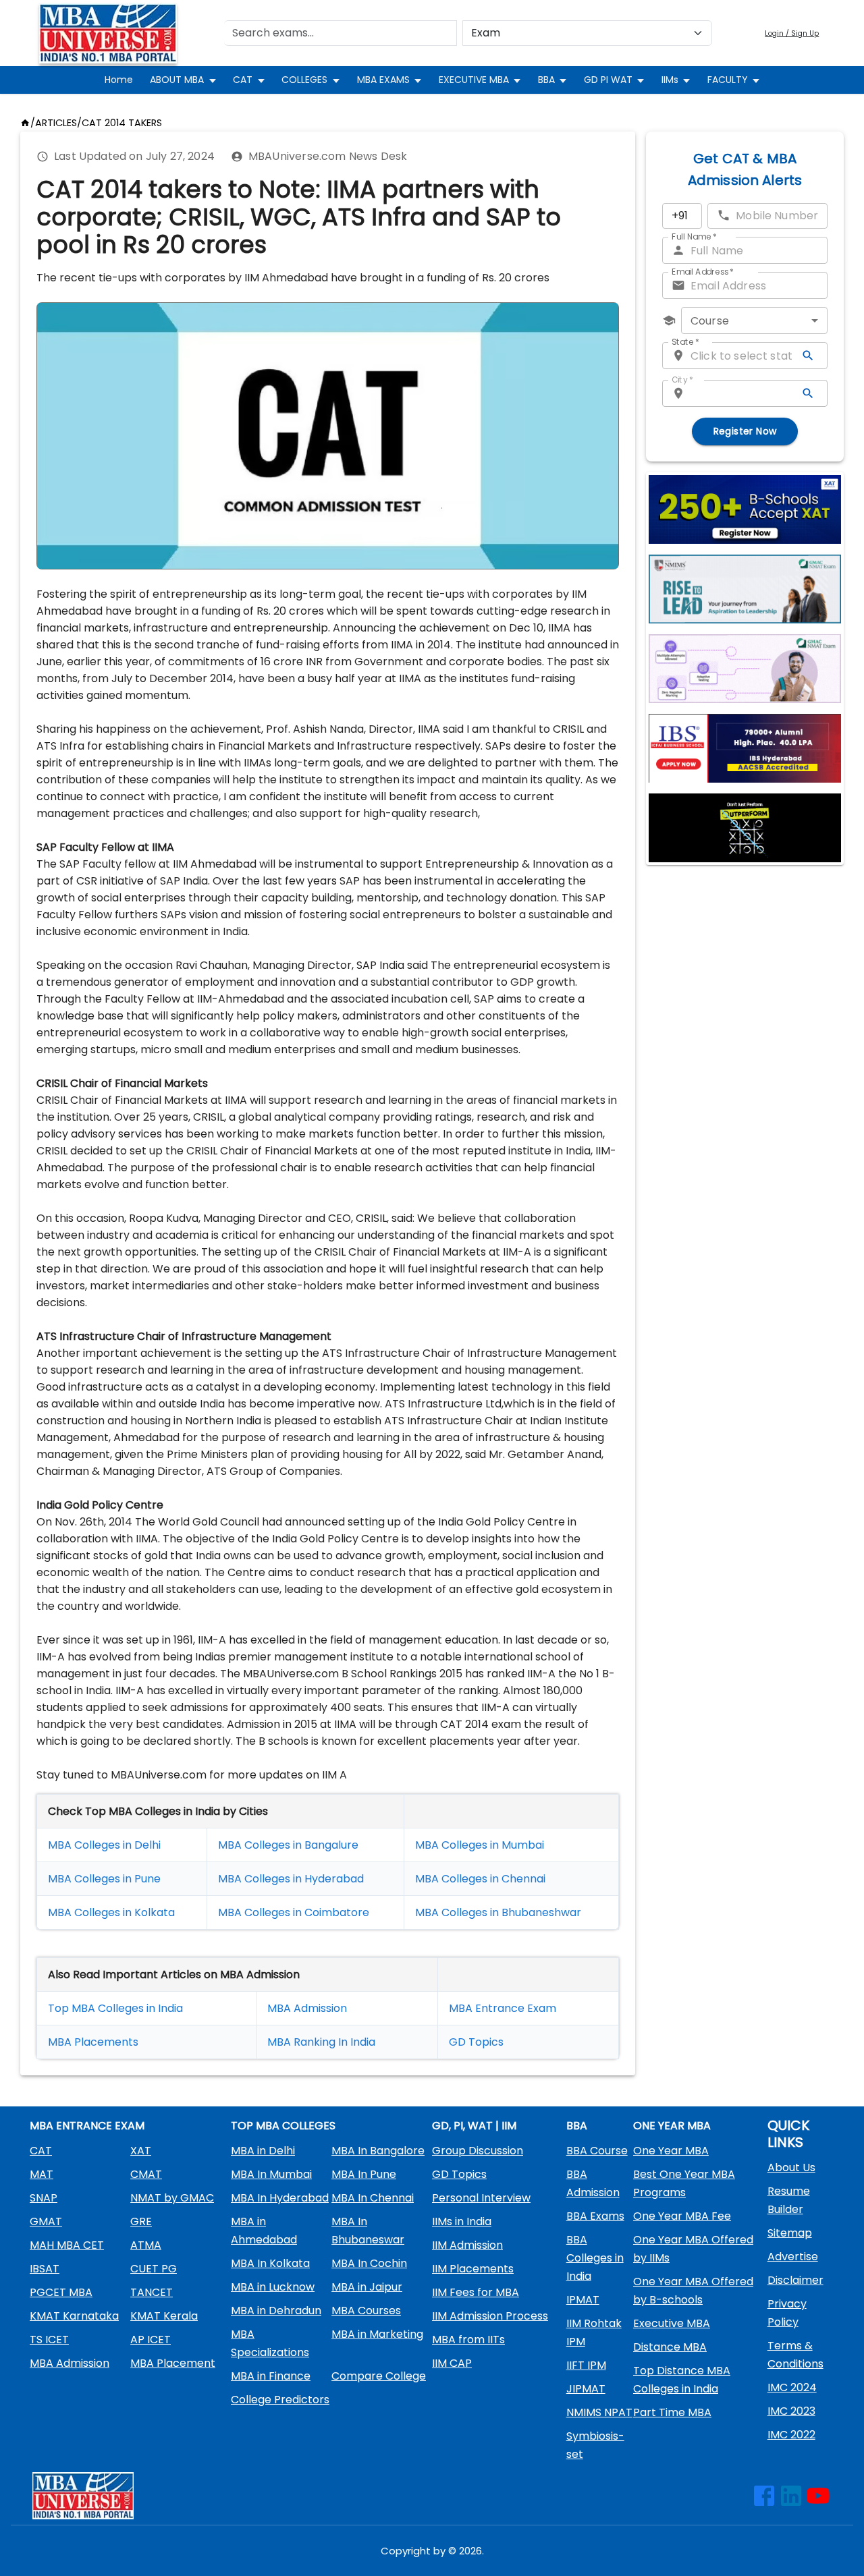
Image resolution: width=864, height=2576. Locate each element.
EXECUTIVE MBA (474, 80)
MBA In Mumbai (271, 2174)
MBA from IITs (468, 2340)
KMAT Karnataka (74, 2316)
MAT (42, 2174)
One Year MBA (671, 2151)
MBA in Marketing (377, 2334)
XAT (141, 2151)
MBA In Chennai (373, 2198)
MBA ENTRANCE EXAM (87, 2126)
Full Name (694, 236)
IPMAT (583, 2300)
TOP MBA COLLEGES (283, 2126)
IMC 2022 (791, 2435)
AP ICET (151, 2340)
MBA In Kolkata (270, 2263)
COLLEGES (304, 80)
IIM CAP (452, 2363)
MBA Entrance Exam (503, 2008)
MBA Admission (307, 2008)
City (682, 380)
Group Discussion (478, 2151)
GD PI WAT (608, 80)
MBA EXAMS (383, 80)
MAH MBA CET (67, 2245)
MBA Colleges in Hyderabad (291, 1879)
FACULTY (728, 80)
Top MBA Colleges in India (115, 2008)
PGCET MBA (61, 2292)
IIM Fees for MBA (476, 2292)
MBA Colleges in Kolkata (111, 1912)
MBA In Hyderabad (280, 2198)
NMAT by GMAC (172, 2198)
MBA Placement (90, 2042)
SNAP (44, 2198)
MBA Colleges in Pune (104, 1879)
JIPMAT (586, 2389)
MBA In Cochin (369, 2263)
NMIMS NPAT (599, 2412)
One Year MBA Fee (682, 2216)
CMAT (146, 2174)
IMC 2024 (792, 2387)
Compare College (379, 2376)
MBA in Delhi (263, 2151)
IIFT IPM (586, 2365)
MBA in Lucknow (273, 2287)
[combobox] (754, 320)
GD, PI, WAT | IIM (474, 2126)
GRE (141, 2221)
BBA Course (597, 2151)
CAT (243, 80)
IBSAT (45, 2269)
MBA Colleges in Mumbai (480, 1845)
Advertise (793, 2257)
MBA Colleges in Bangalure (288, 1845)
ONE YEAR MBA (672, 2126)
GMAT (46, 2221)
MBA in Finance (271, 2376)
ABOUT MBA (177, 80)
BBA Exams (595, 2216)
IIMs (670, 80)
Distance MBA (670, 2347)
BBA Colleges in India (595, 2258)
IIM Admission (467, 2245)
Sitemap (790, 2233)
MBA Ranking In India (321, 2042)
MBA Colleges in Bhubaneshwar (498, 1912)
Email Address (703, 272)
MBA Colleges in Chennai (480, 1879)
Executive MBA (672, 2323)
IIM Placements (473, 2269)
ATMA (146, 2245)
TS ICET (49, 2340)
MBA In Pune (364, 2174)
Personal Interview (481, 2198)
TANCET (152, 2292)
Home (119, 80)
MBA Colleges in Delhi (104, 1845)
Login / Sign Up (792, 33)
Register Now (745, 431)
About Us (791, 2167)
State (685, 342)
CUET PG (154, 2269)
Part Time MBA (672, 2412)
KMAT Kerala (164, 2316)
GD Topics (476, 2042)
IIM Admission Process (490, 2316)
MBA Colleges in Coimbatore (294, 1912)
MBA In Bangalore (378, 2151)
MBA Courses (366, 2311)
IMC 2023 (791, 2411)
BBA (546, 80)
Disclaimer (795, 2280)
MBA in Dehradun (276, 2311)
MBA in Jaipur (367, 2287)
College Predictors (280, 2400)
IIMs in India (462, 2221)
